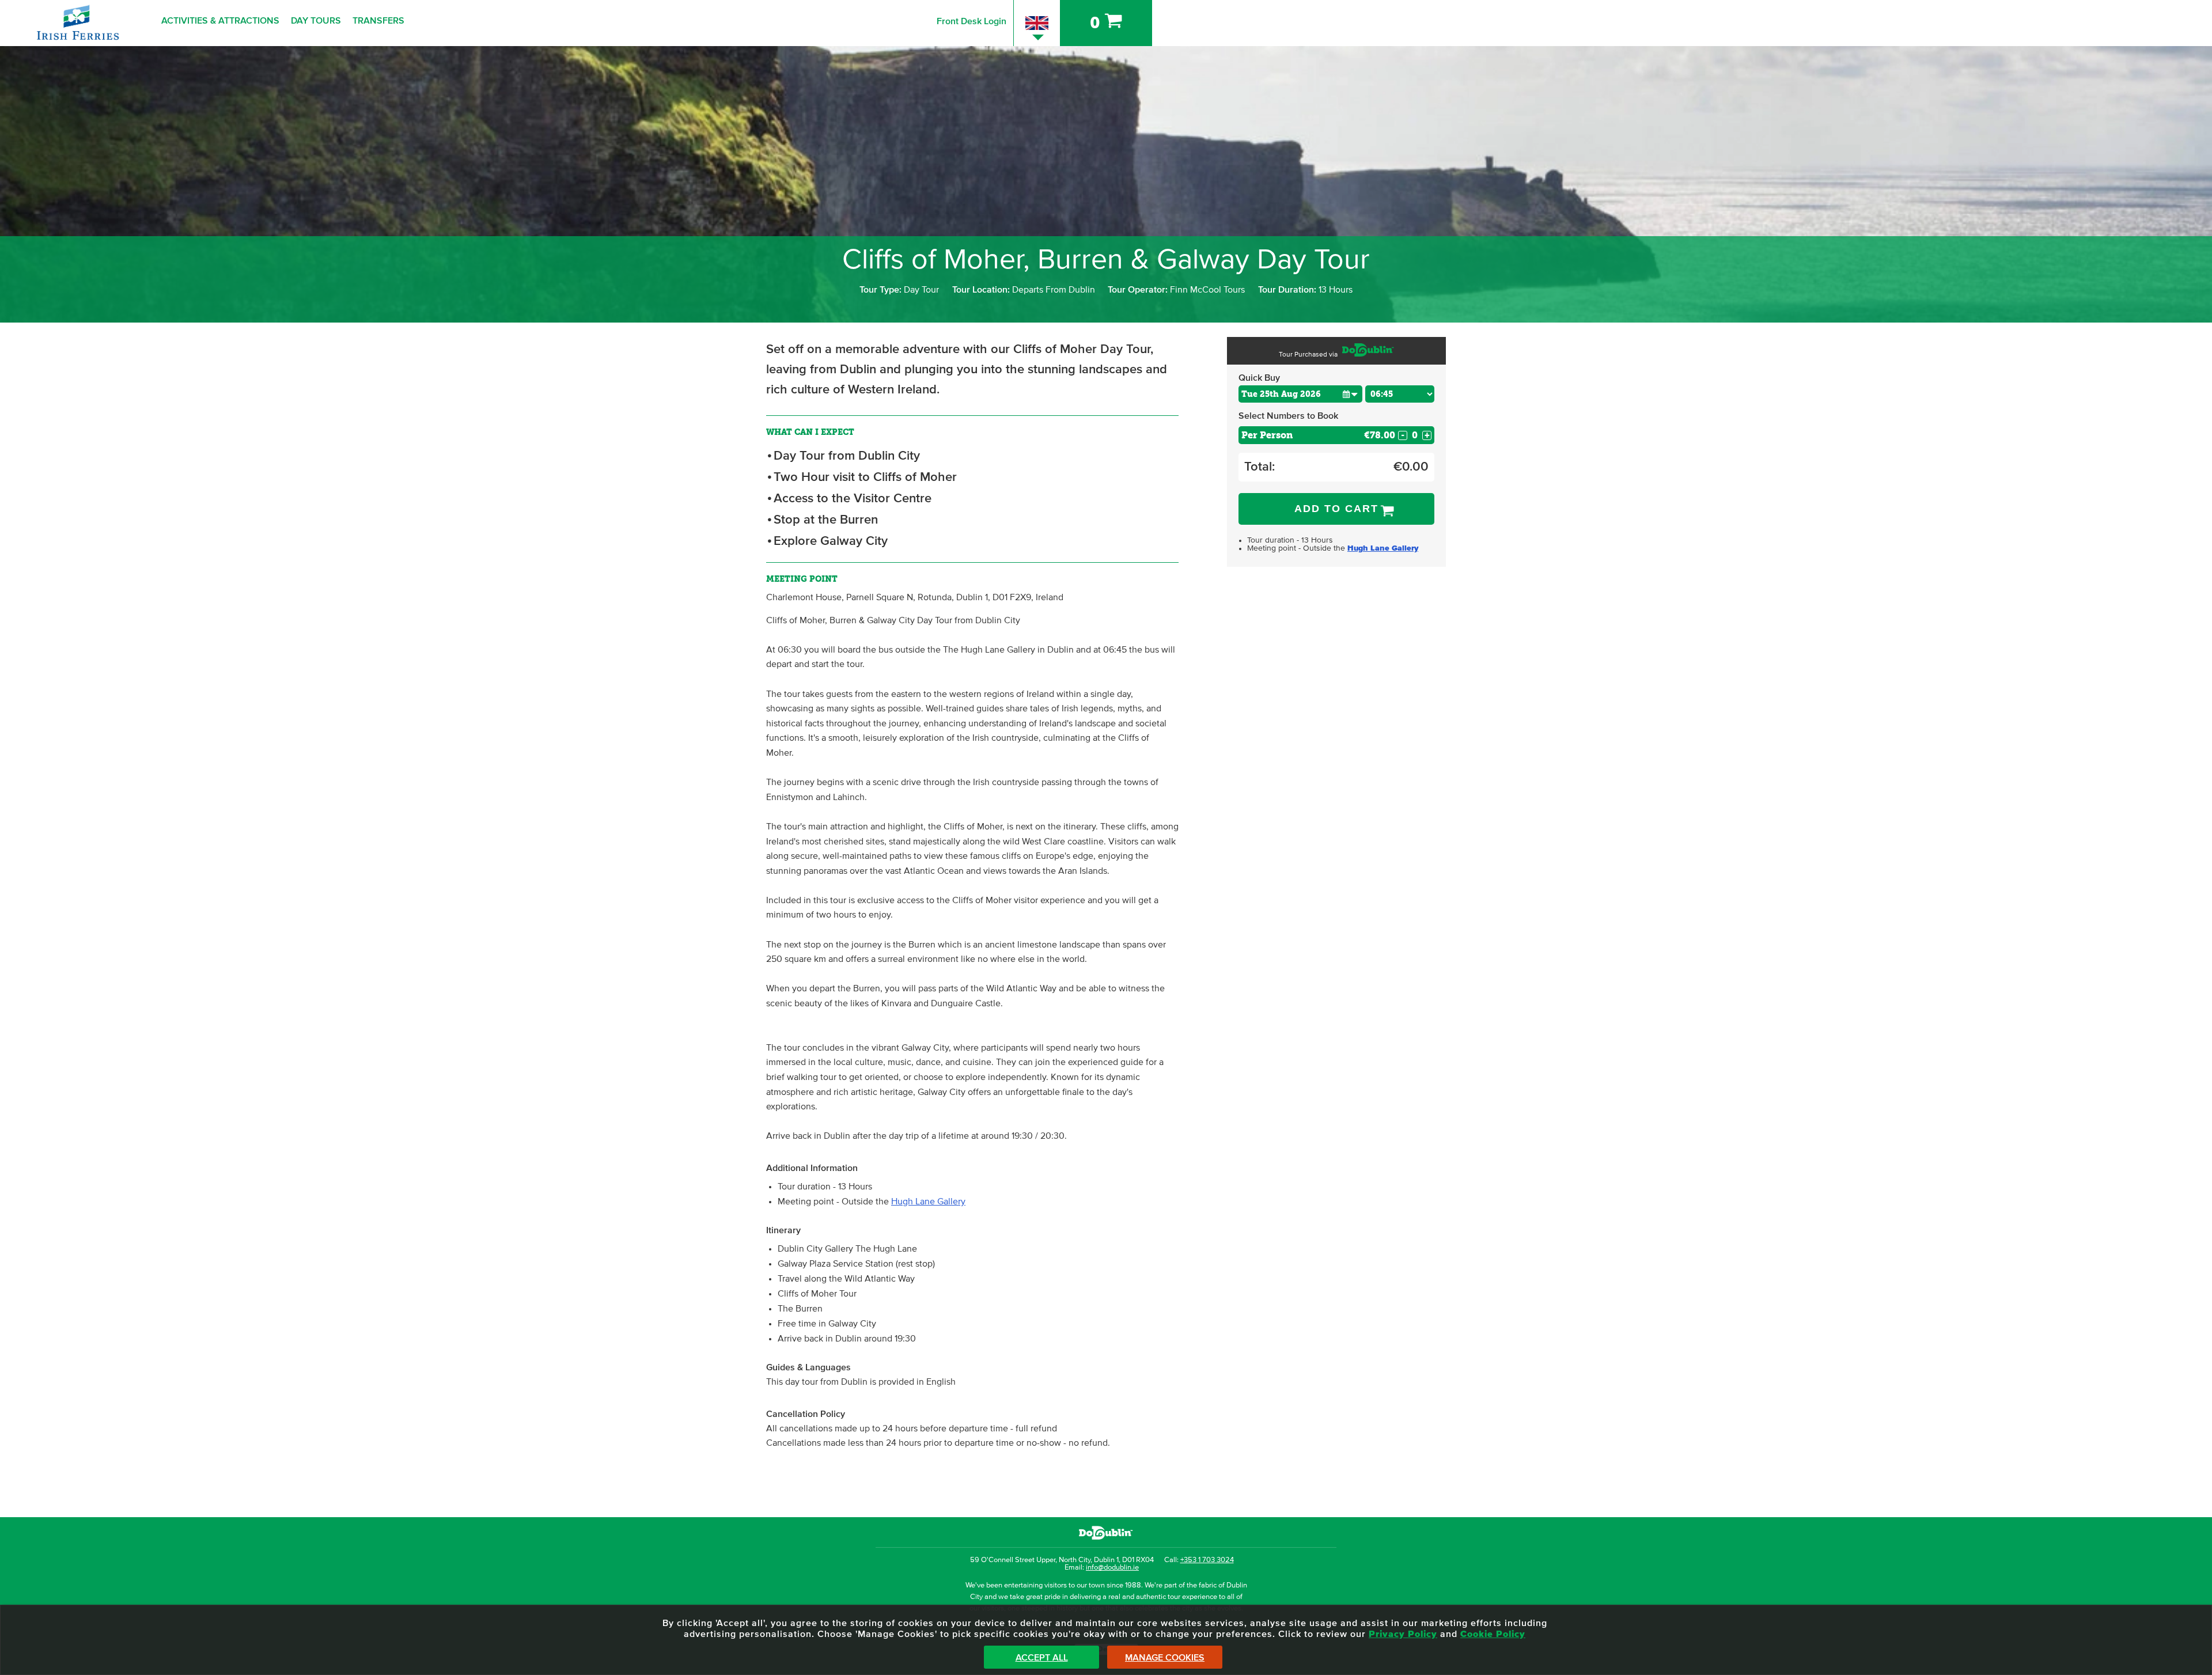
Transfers (378, 21)
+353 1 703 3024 (1207, 1560)
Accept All (1042, 1658)
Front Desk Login (971, 21)
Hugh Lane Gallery (928, 1202)
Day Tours (316, 21)
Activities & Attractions (220, 21)
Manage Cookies (1165, 1658)
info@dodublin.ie (1112, 1568)
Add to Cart (1336, 509)
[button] (1350, 394)
